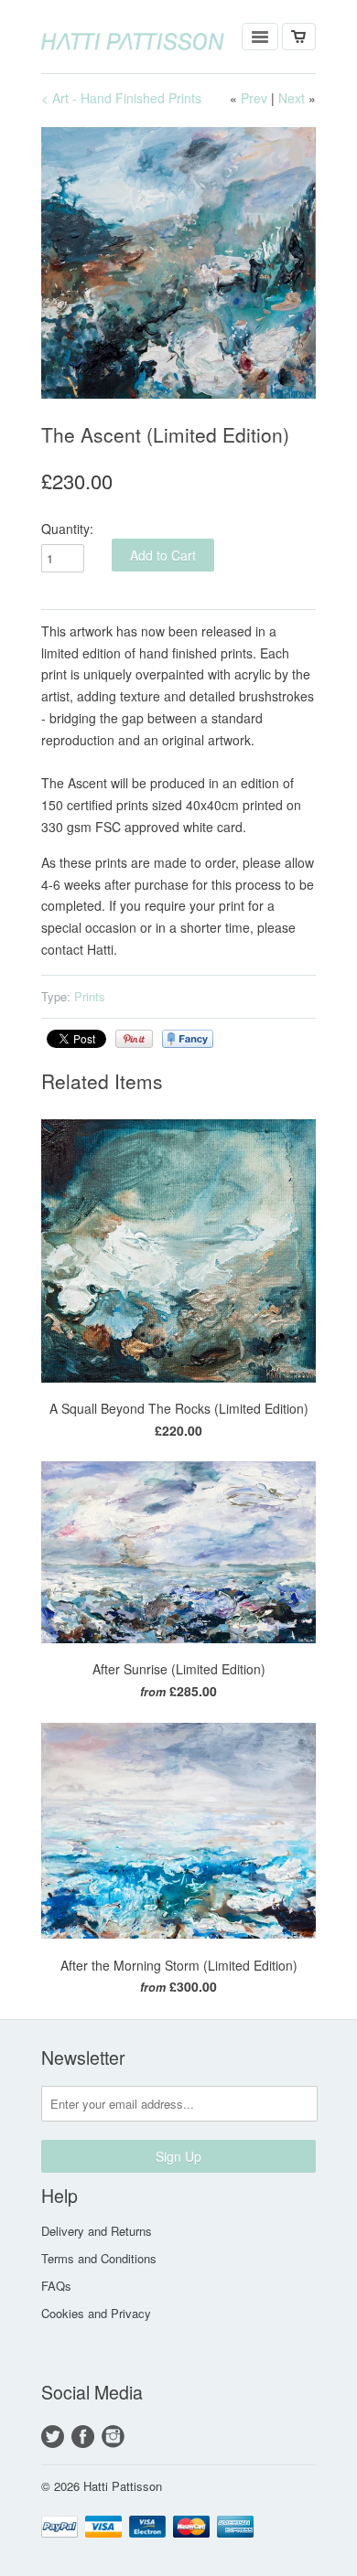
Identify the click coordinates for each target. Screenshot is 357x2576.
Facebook (83, 2437)
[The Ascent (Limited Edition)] (178, 263)
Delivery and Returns (97, 2231)
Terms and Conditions (99, 2258)
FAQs (56, 2286)
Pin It (134, 1039)
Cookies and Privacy (96, 2313)
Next (292, 98)
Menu (260, 37)
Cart (299, 37)
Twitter (53, 2437)
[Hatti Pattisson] (133, 37)
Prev (254, 98)
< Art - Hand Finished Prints (121, 98)
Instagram (113, 2437)
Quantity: (67, 529)
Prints (90, 996)
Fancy (188, 1039)
